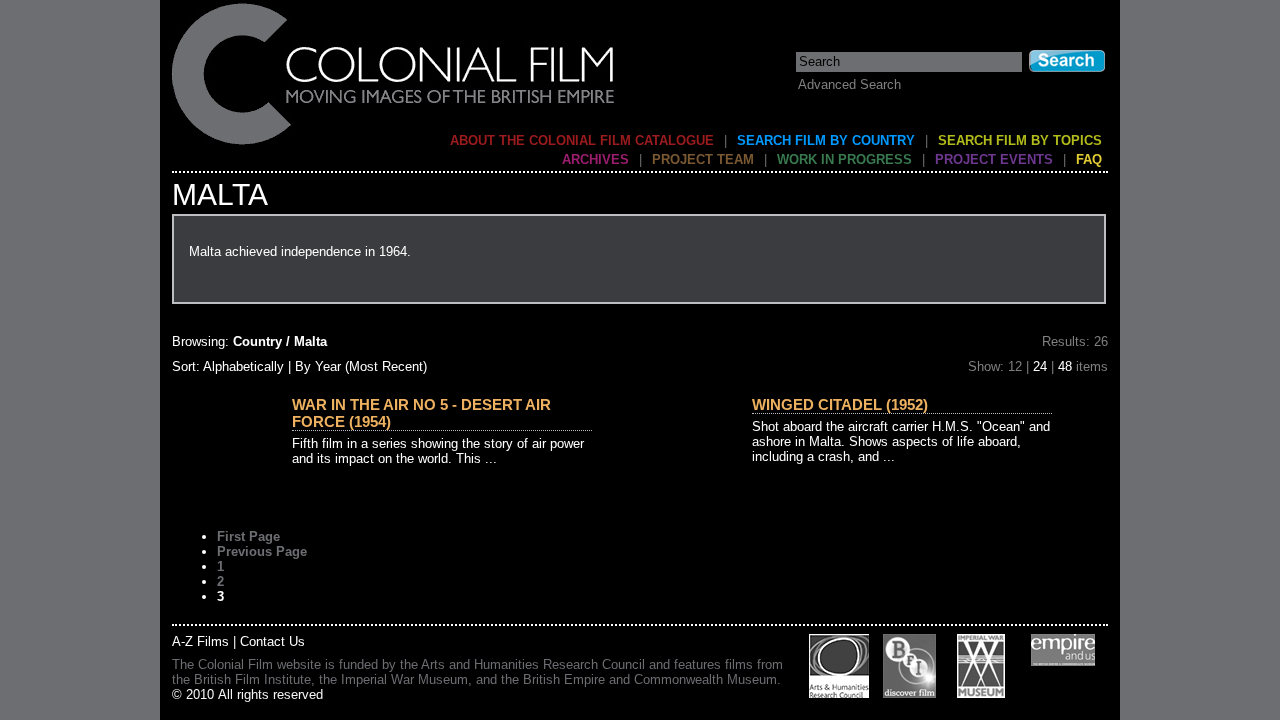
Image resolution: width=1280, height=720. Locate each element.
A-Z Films (200, 641)
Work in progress (844, 159)
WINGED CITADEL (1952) (840, 404)
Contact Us (272, 641)
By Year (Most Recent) (361, 366)
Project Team (703, 159)
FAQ (1089, 159)
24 (1040, 366)
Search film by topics (1020, 140)
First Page (248, 536)
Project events (994, 159)
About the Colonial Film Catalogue (582, 140)
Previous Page (262, 551)
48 (1065, 366)
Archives (595, 159)
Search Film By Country (826, 140)
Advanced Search (849, 84)
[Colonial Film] (394, 143)
